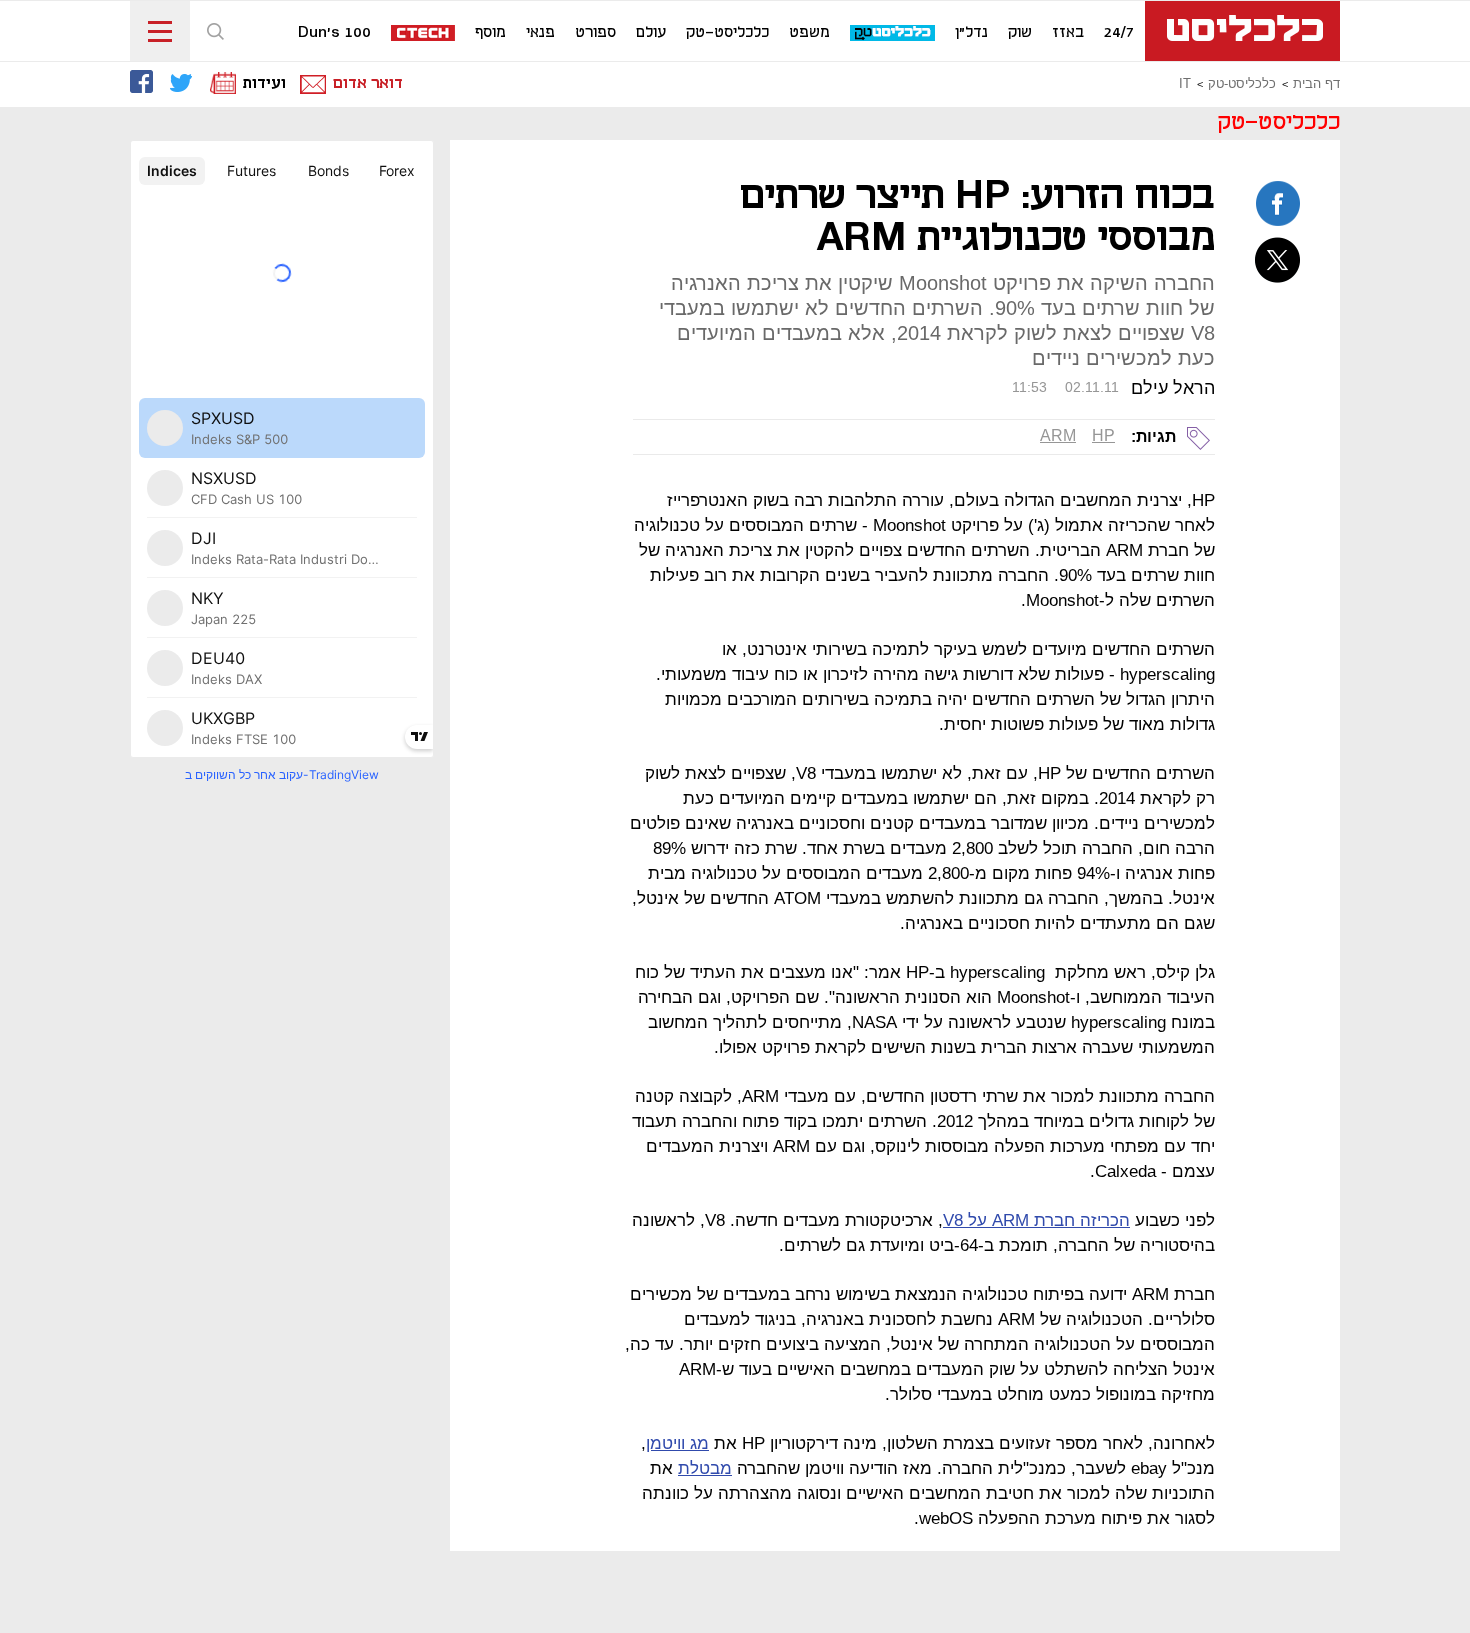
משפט (809, 33)
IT (1185, 84)
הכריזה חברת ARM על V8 (1036, 1220)
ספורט (595, 33)
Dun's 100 (334, 33)
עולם (651, 33)
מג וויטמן (677, 1443)
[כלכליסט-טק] (893, 33)
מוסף (490, 33)
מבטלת (705, 1468)
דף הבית (1316, 84)
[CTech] (424, 34)
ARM (1058, 435)
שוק (1020, 33)
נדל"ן (971, 33)
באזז (1068, 33)
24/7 (1119, 33)
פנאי (540, 33)
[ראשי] (1242, 31)
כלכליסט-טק (727, 33)
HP (1103, 435)
